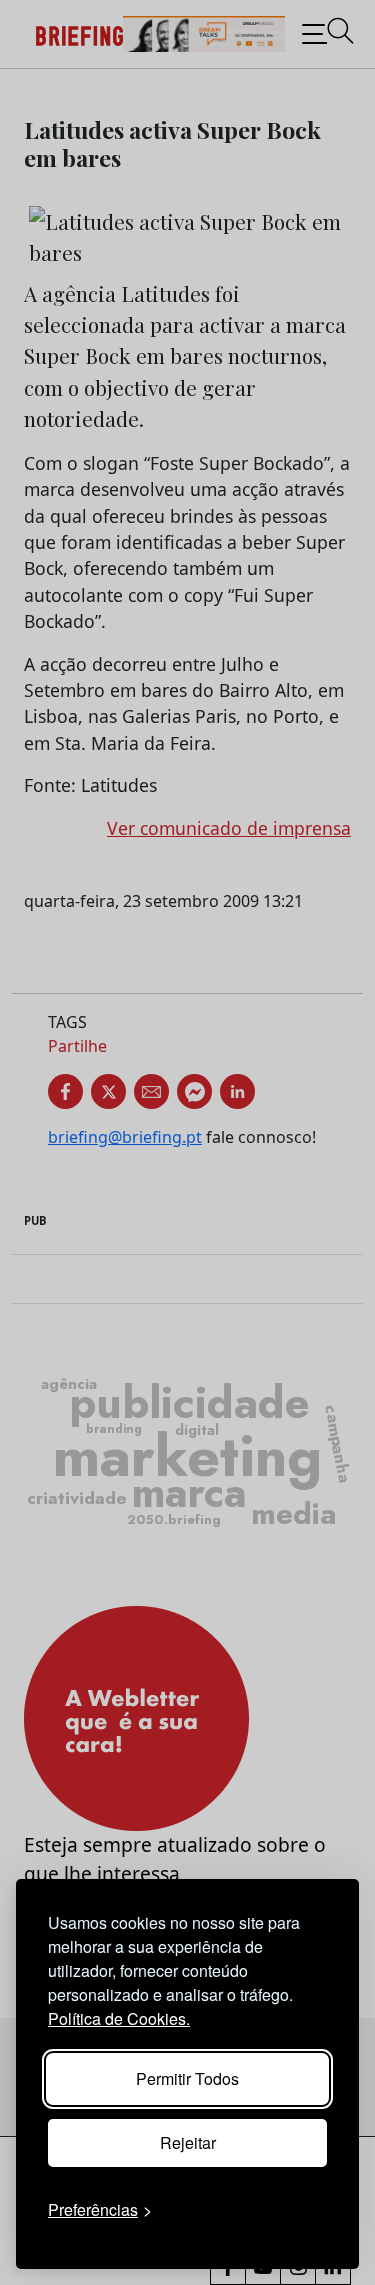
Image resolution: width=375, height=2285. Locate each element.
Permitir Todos (187, 2078)
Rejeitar (188, 2142)
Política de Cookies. (119, 2018)
